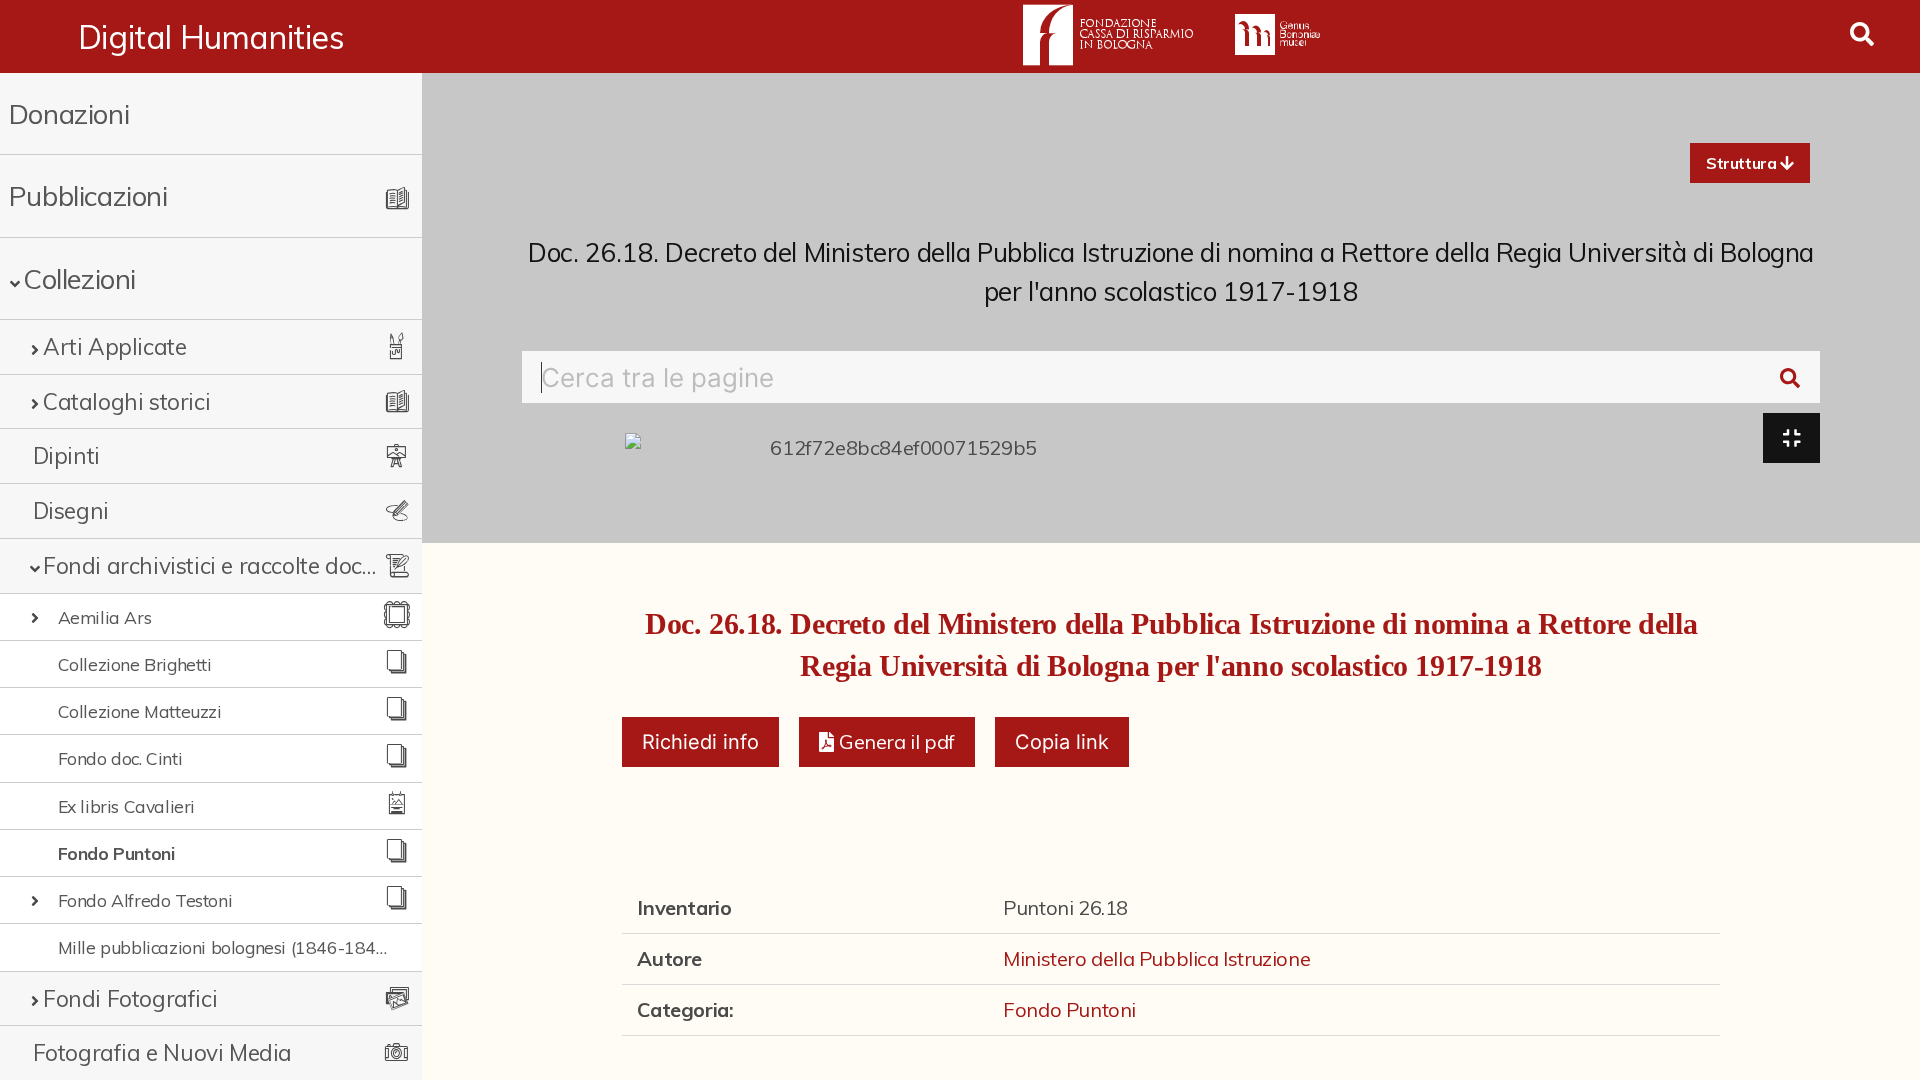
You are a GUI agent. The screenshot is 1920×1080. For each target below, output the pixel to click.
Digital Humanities (211, 37)
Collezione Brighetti (135, 664)
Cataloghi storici (126, 401)
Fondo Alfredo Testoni (145, 900)
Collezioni (79, 278)
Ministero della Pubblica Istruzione (1156, 958)
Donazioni (69, 113)
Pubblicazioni (88, 195)
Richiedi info (700, 742)
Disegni (71, 510)
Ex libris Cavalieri (126, 806)
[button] (1750, 163)
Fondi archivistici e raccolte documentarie (210, 565)
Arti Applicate (114, 346)
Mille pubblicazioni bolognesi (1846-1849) (225, 947)
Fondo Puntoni (116, 853)
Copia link (1062, 742)
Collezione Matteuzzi (140, 711)
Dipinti (66, 455)
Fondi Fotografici (130, 998)
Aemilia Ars (105, 617)
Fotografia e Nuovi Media (162, 1052)
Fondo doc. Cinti (120, 758)
